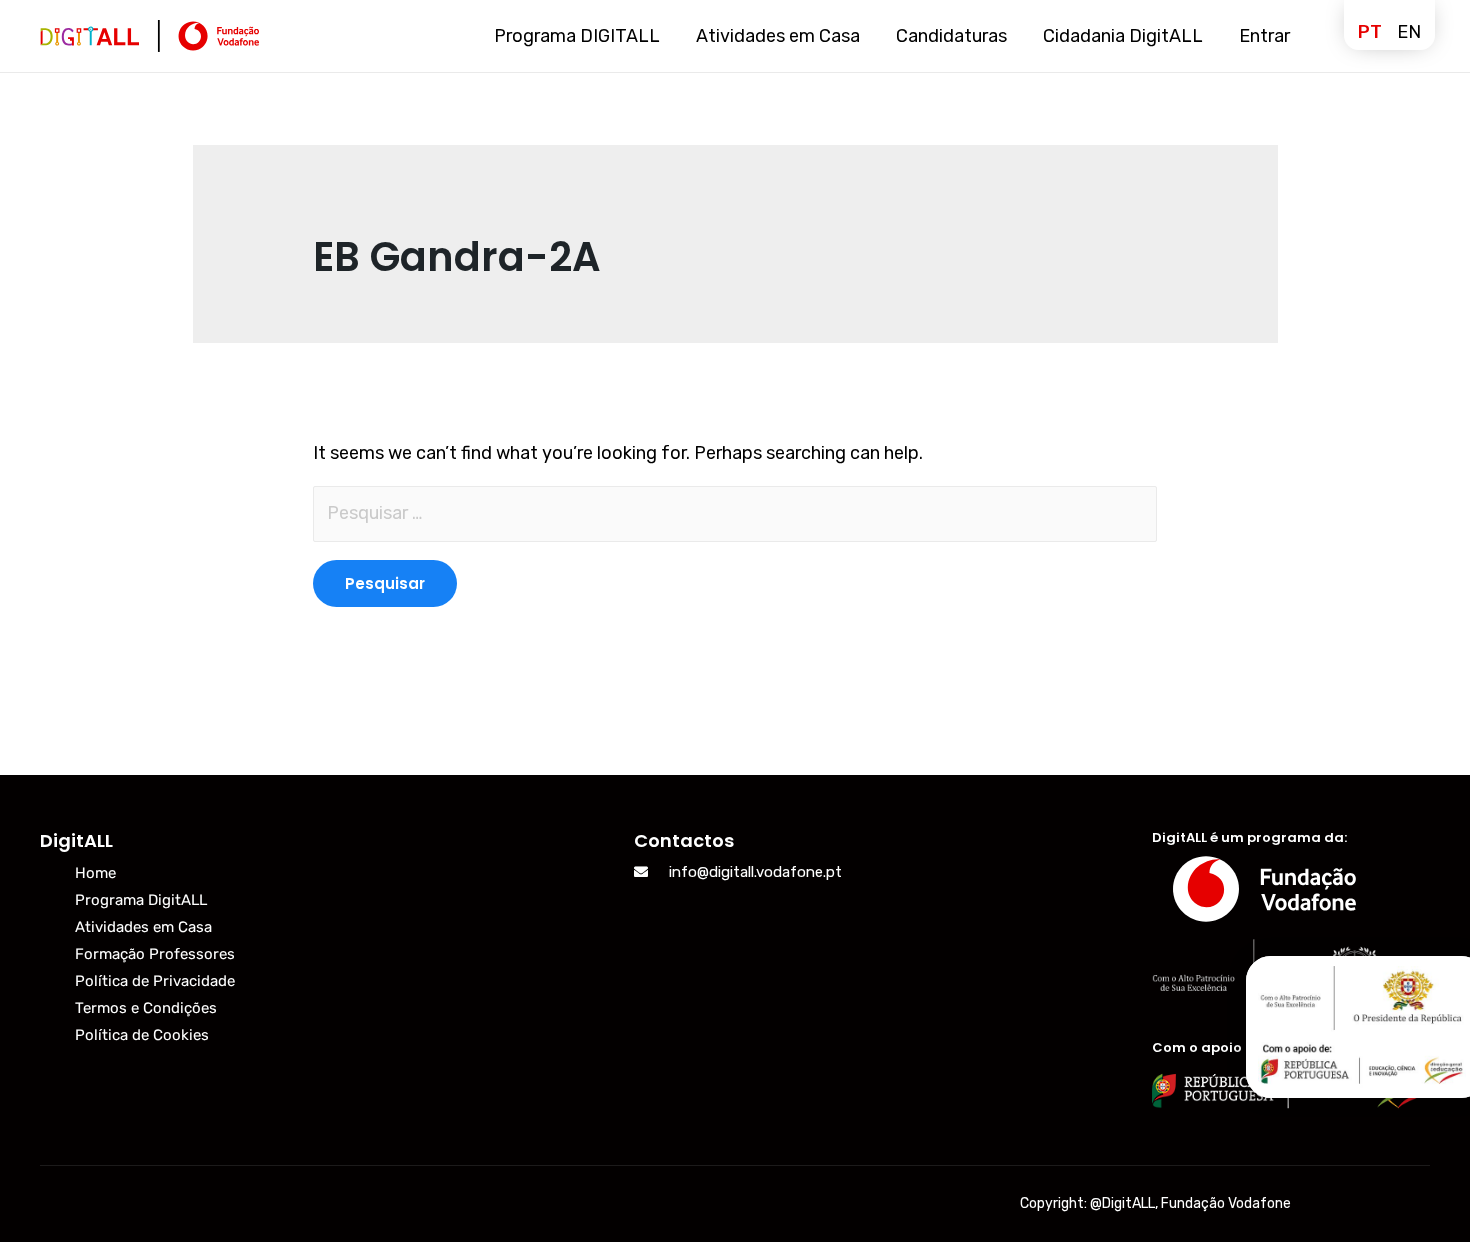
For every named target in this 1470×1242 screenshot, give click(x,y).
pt (1370, 32)
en (1409, 32)
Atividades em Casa (143, 927)
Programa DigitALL (141, 900)
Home (95, 873)
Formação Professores (155, 954)
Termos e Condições (146, 1008)
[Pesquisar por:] (735, 514)
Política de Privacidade (155, 981)
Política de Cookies (142, 1035)
